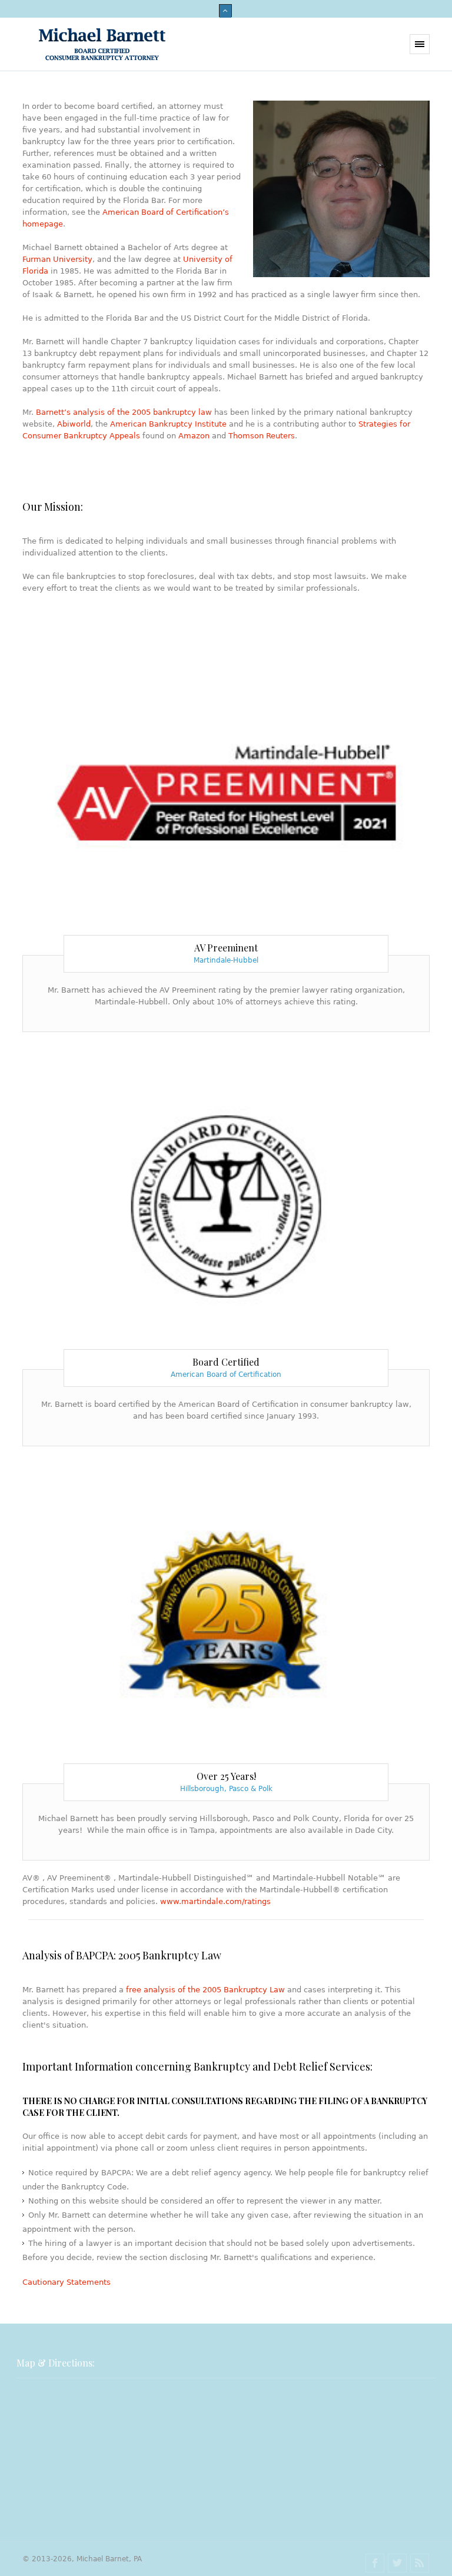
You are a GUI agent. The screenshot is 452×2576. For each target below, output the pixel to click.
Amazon (194, 436)
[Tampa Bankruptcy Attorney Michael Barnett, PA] (102, 44)
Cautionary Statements (67, 2282)
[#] (375, 2563)
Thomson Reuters (262, 436)
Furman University (57, 259)
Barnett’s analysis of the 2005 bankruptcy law (124, 412)
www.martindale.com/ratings (215, 1901)
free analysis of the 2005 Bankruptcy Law (205, 1990)
